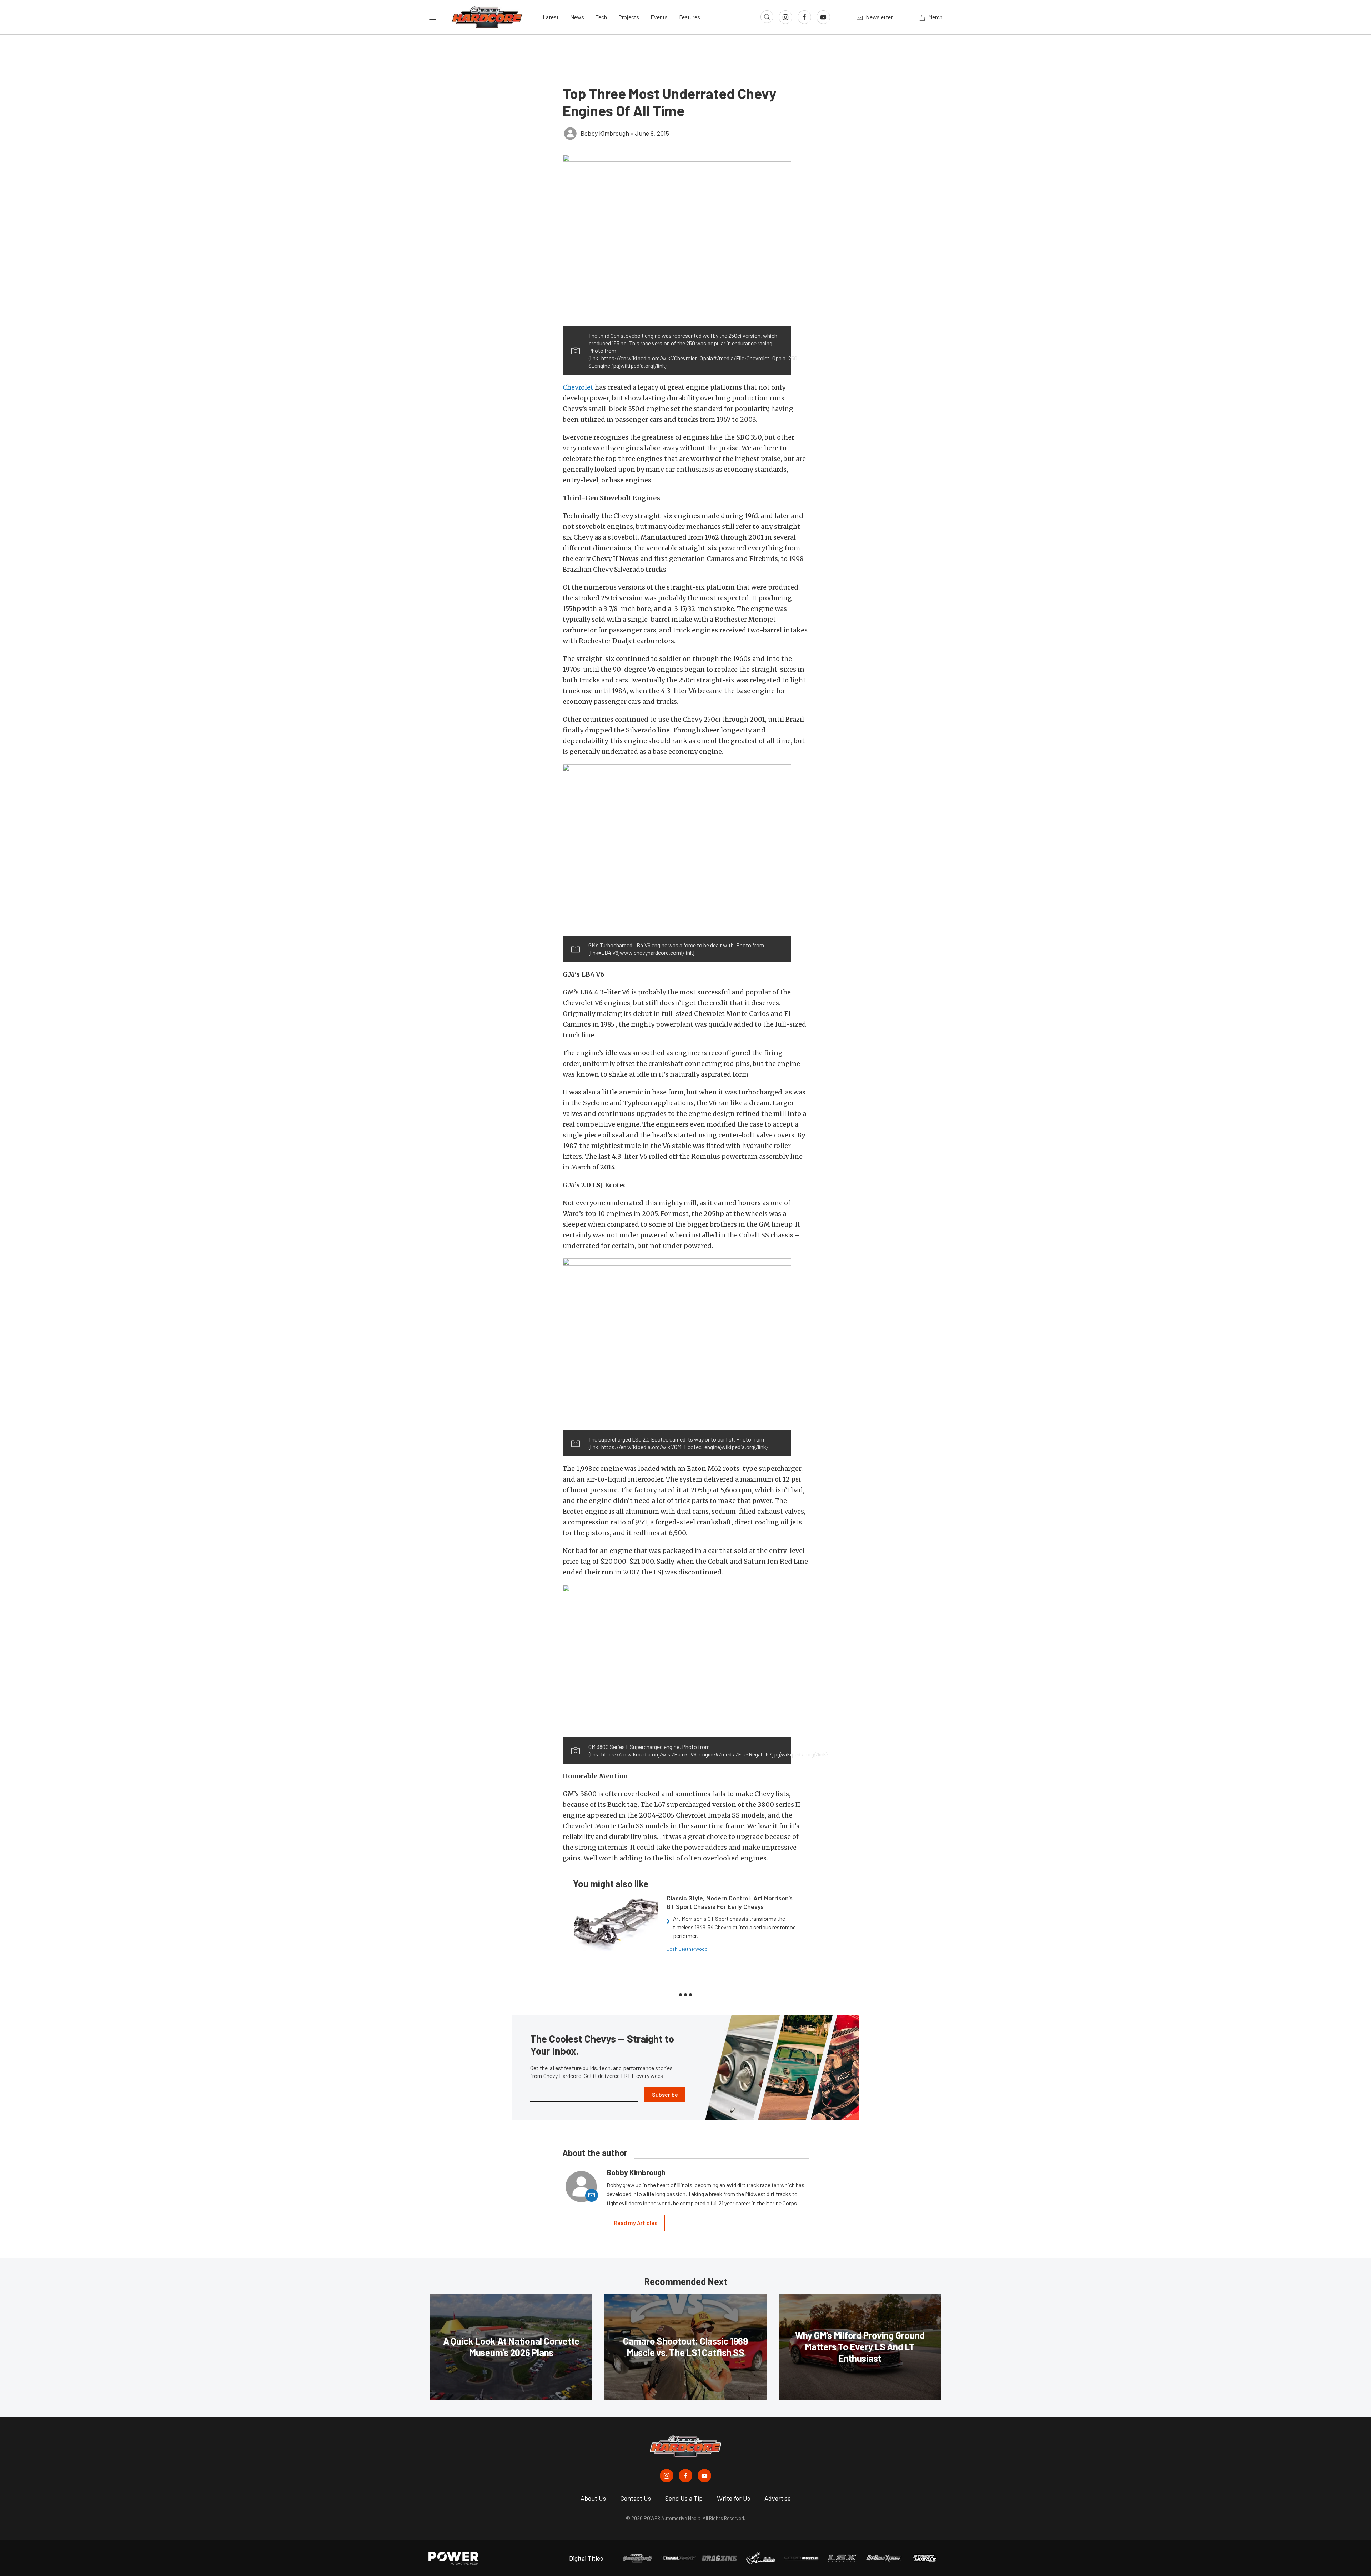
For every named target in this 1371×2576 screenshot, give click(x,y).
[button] (677, 240)
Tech (601, 17)
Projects (629, 17)
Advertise (778, 2498)
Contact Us (636, 2498)
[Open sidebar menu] (433, 17)
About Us (593, 2498)
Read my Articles (636, 2223)
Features (690, 17)
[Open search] (767, 17)
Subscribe (665, 2094)
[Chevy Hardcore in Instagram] (667, 2476)
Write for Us (734, 2498)
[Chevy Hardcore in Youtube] (704, 2476)
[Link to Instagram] (785, 17)
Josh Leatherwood (687, 1949)
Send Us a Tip (684, 2498)
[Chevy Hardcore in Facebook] (685, 2476)
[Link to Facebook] (804, 17)
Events (659, 17)
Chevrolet (578, 387)
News (577, 17)
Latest (551, 17)
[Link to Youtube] (823, 17)
